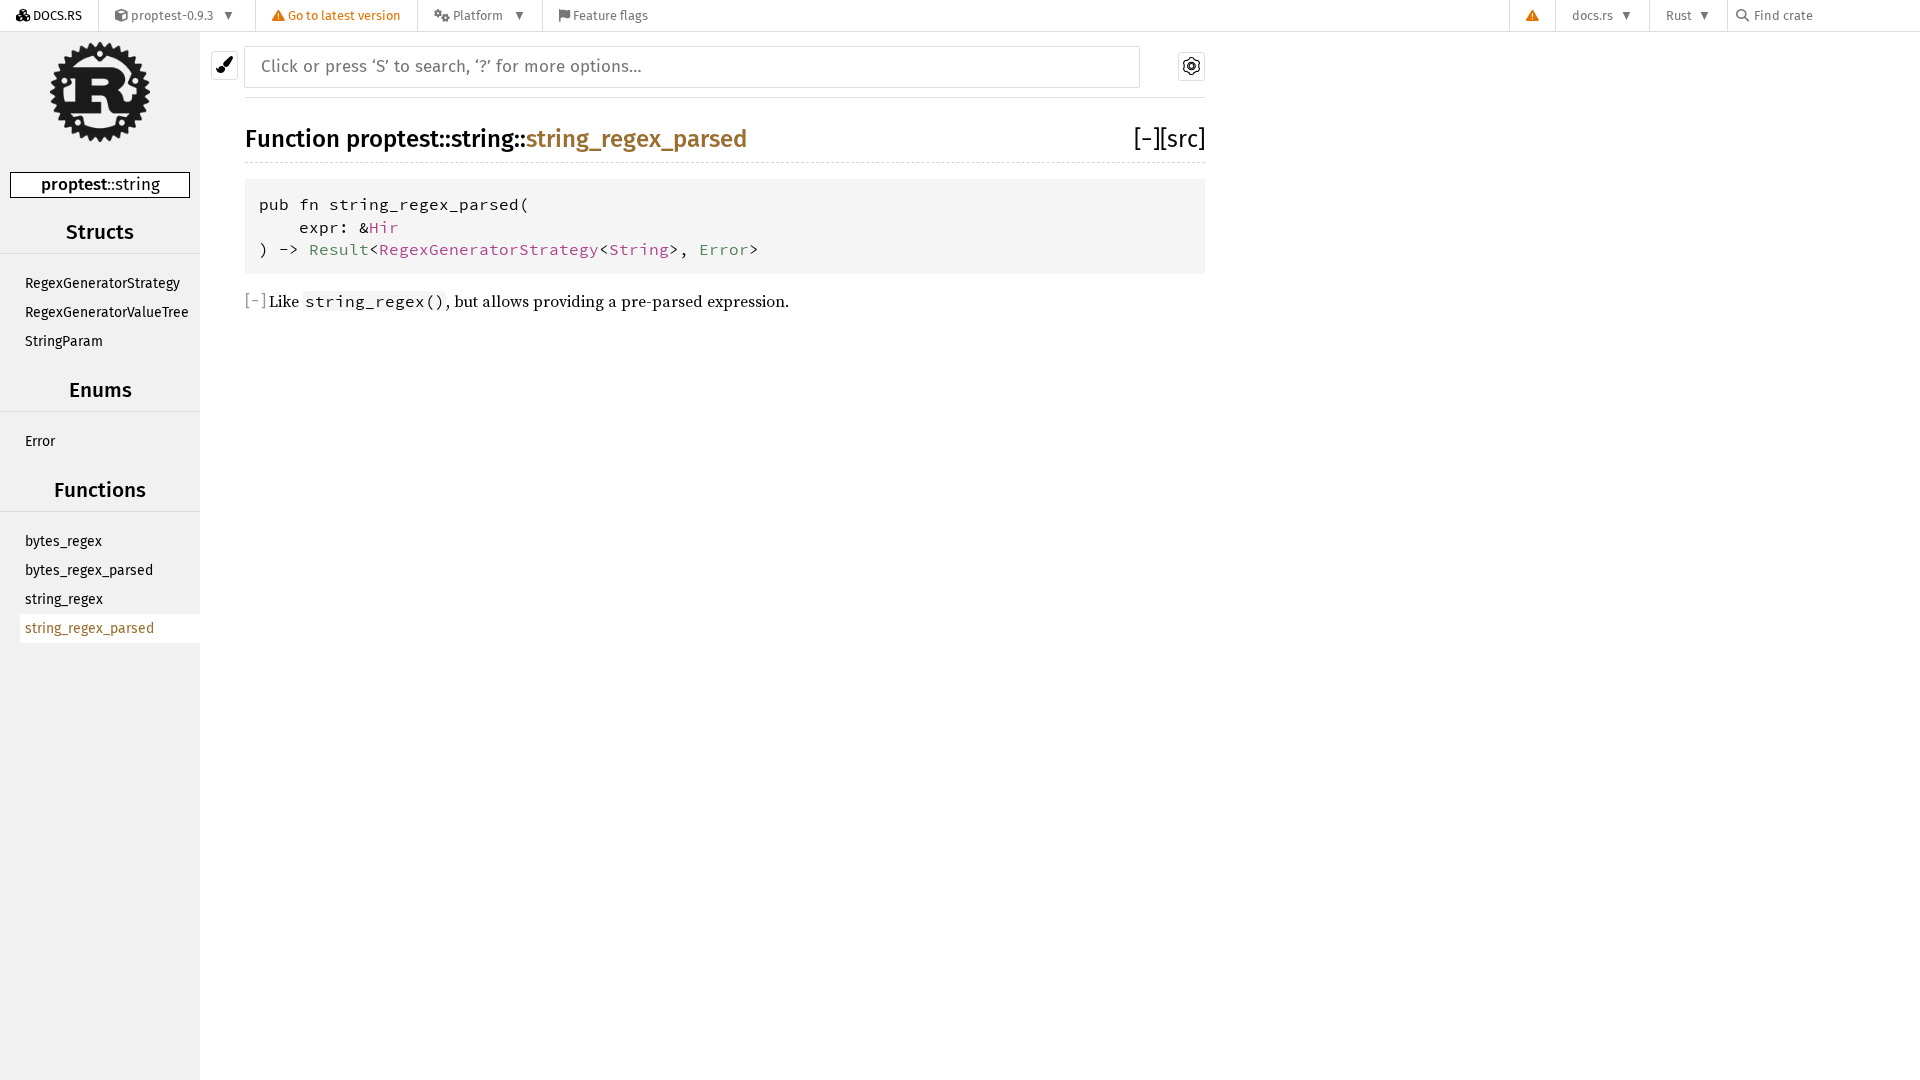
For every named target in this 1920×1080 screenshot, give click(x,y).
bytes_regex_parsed (89, 570)
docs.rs (1592, 15)
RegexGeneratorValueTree (107, 312)
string (137, 184)
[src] (1182, 139)
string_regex (64, 599)
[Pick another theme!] (224, 65)
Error (40, 441)
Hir (384, 227)
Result (339, 249)
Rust (1679, 15)
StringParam (64, 341)
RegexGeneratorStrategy (102, 283)
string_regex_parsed (89, 628)
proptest (74, 184)
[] (1147, 139)
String (639, 249)
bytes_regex (63, 541)
